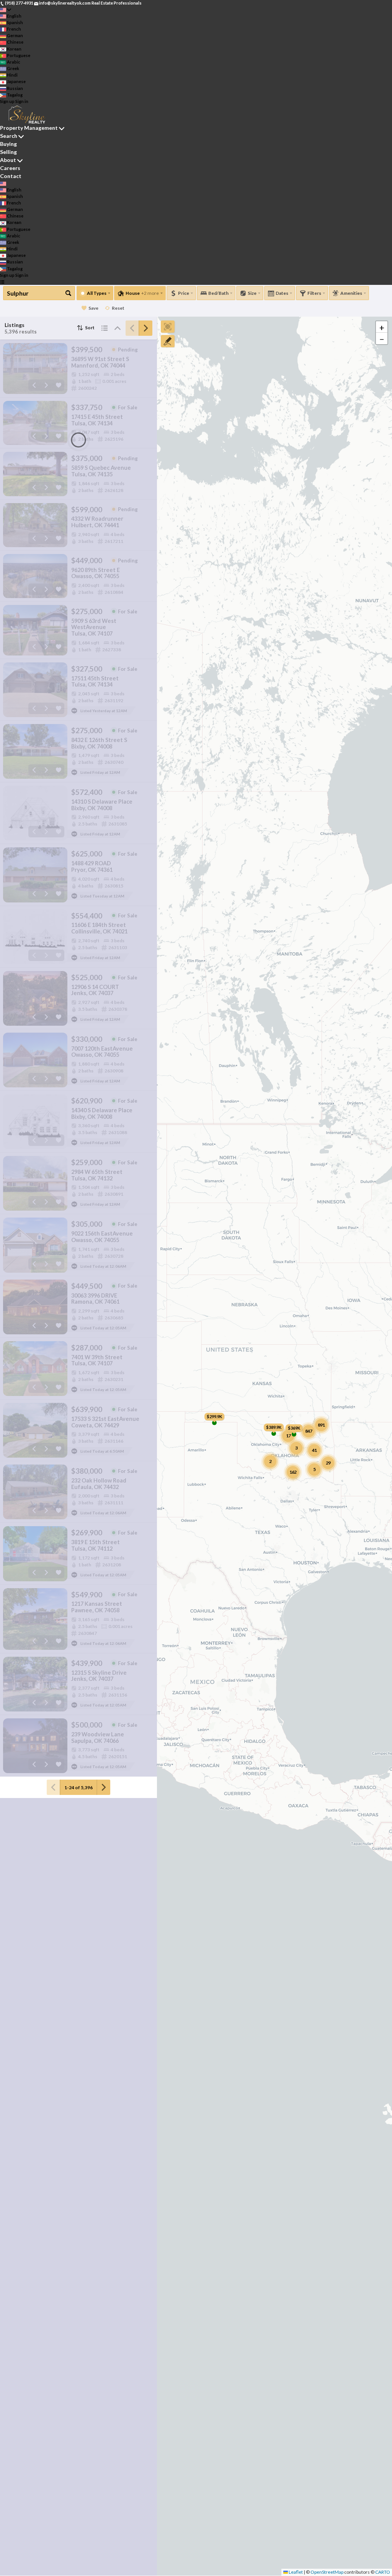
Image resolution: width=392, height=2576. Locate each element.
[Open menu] (2, 282)
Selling (8, 152)
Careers (10, 168)
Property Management (29, 128)
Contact (11, 176)
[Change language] (6, 10)
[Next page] (145, 328)
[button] (382, 327)
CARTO (383, 2572)
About (8, 160)
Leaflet (295, 2572)
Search (9, 136)
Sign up (7, 101)
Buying (8, 144)
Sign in (22, 101)
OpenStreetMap (327, 2572)
